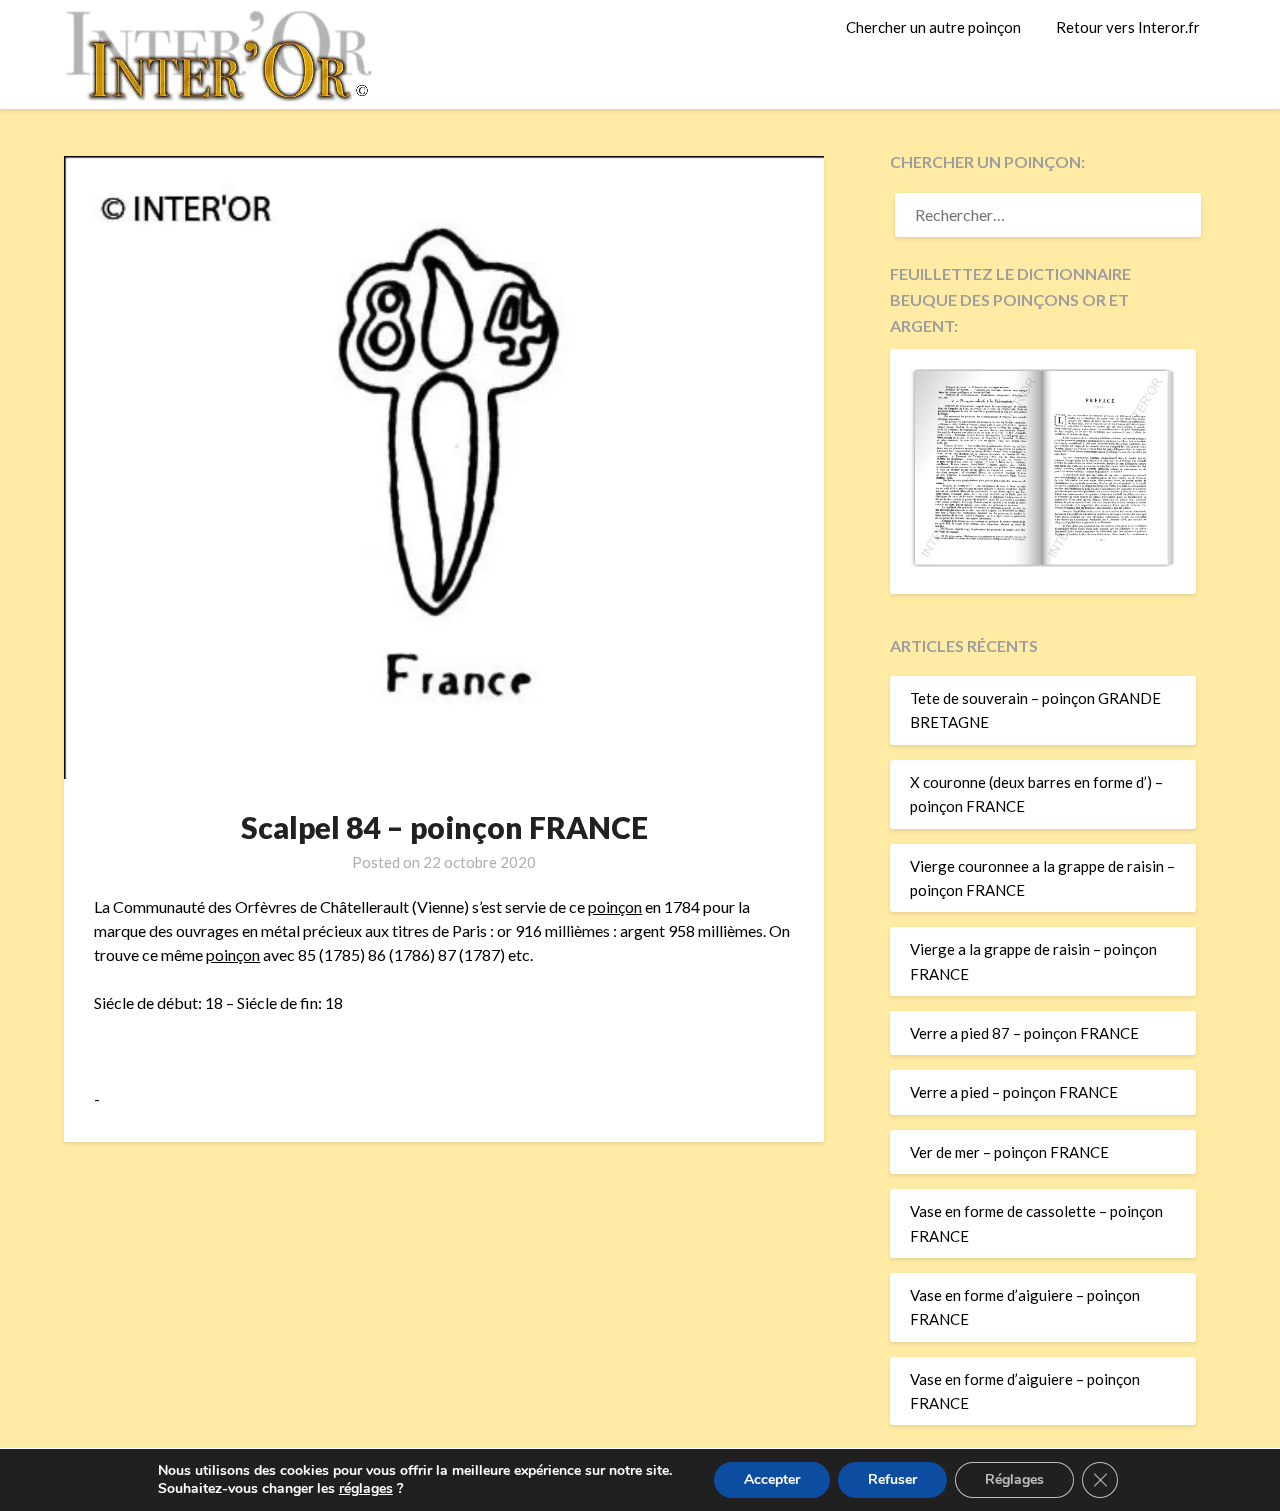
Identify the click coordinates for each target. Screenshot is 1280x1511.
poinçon (615, 906)
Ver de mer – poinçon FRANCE (1009, 1152)
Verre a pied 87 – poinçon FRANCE (1024, 1033)
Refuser (892, 1479)
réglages (366, 1489)
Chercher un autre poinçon (933, 27)
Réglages (1014, 1479)
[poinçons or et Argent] (1043, 561)
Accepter (772, 1479)
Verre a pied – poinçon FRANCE (1014, 1092)
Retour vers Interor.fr (1128, 27)
